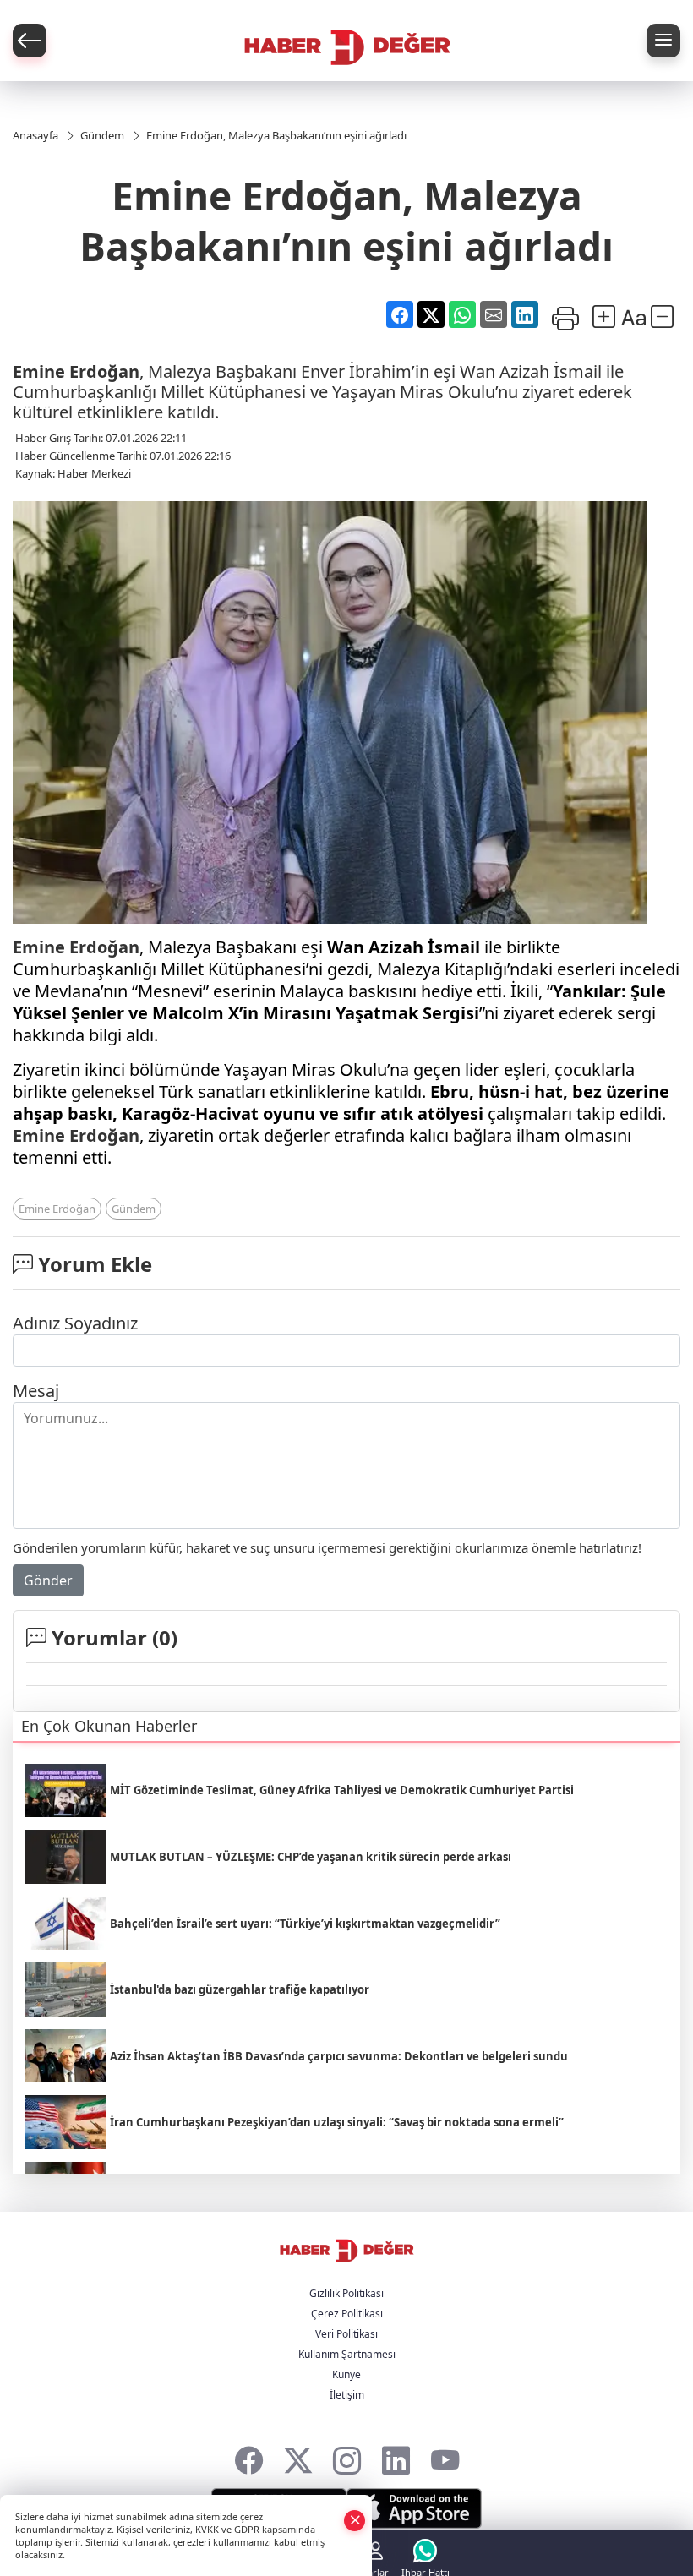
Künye (346, 2374)
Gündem (134, 1209)
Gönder (48, 1580)
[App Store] (414, 2508)
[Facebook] (249, 2456)
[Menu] (663, 41)
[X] (298, 2456)
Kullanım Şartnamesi (347, 2354)
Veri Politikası (346, 2334)
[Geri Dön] (30, 41)
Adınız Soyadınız (75, 1323)
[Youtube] (445, 2456)
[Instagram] (347, 2456)
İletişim (347, 2395)
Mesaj (36, 1391)
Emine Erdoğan (76, 371)
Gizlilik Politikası (346, 2293)
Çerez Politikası (347, 2314)
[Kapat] (355, 2520)
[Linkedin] (396, 2456)
